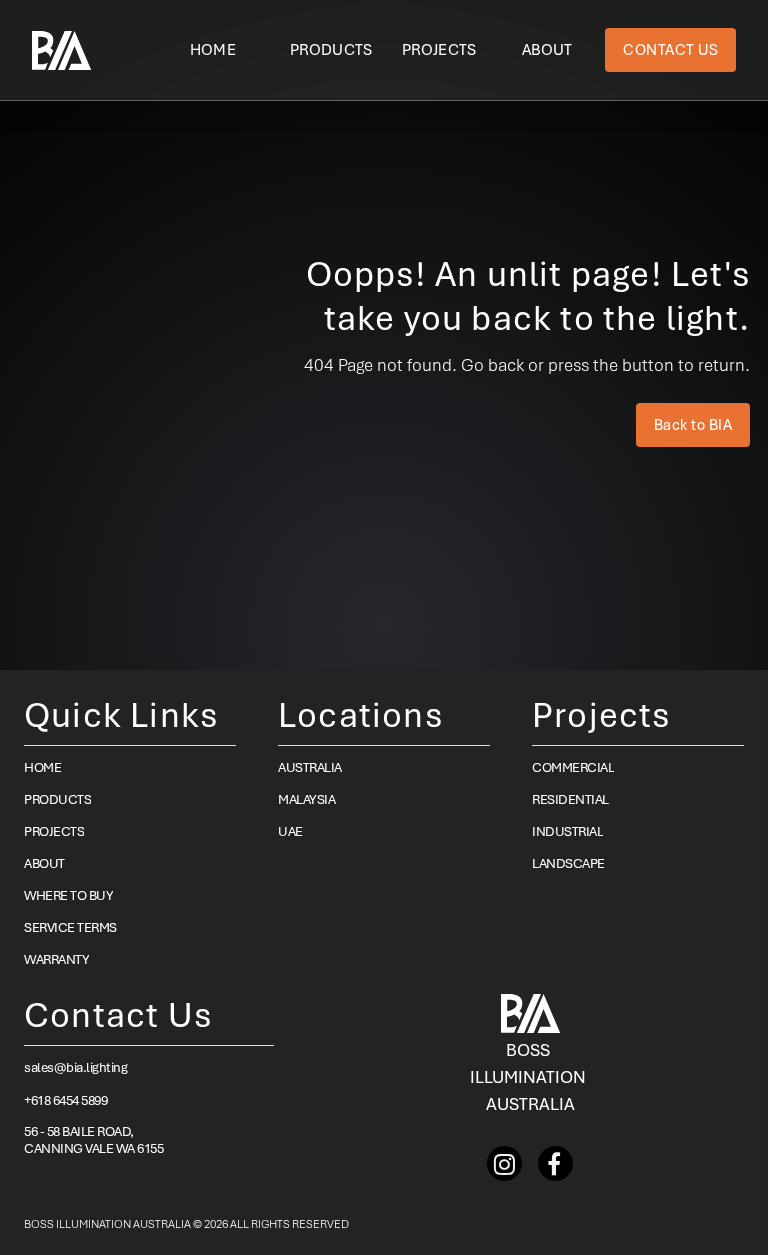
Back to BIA (693, 425)
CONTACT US (670, 50)
